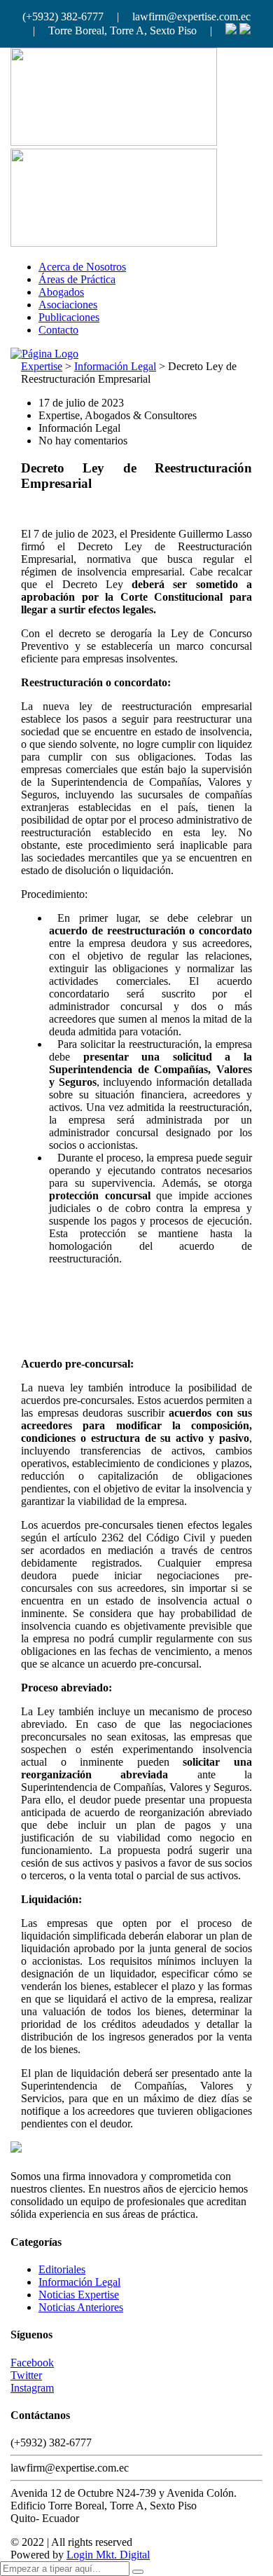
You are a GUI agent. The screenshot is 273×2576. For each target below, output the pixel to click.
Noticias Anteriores (81, 2307)
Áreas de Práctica (77, 279)
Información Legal (79, 2282)
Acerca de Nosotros (82, 267)
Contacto (58, 330)
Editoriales (62, 2269)
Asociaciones (68, 305)
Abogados (61, 292)
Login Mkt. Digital (108, 2555)
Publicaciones (69, 317)
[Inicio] (44, 354)
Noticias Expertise (79, 2295)
